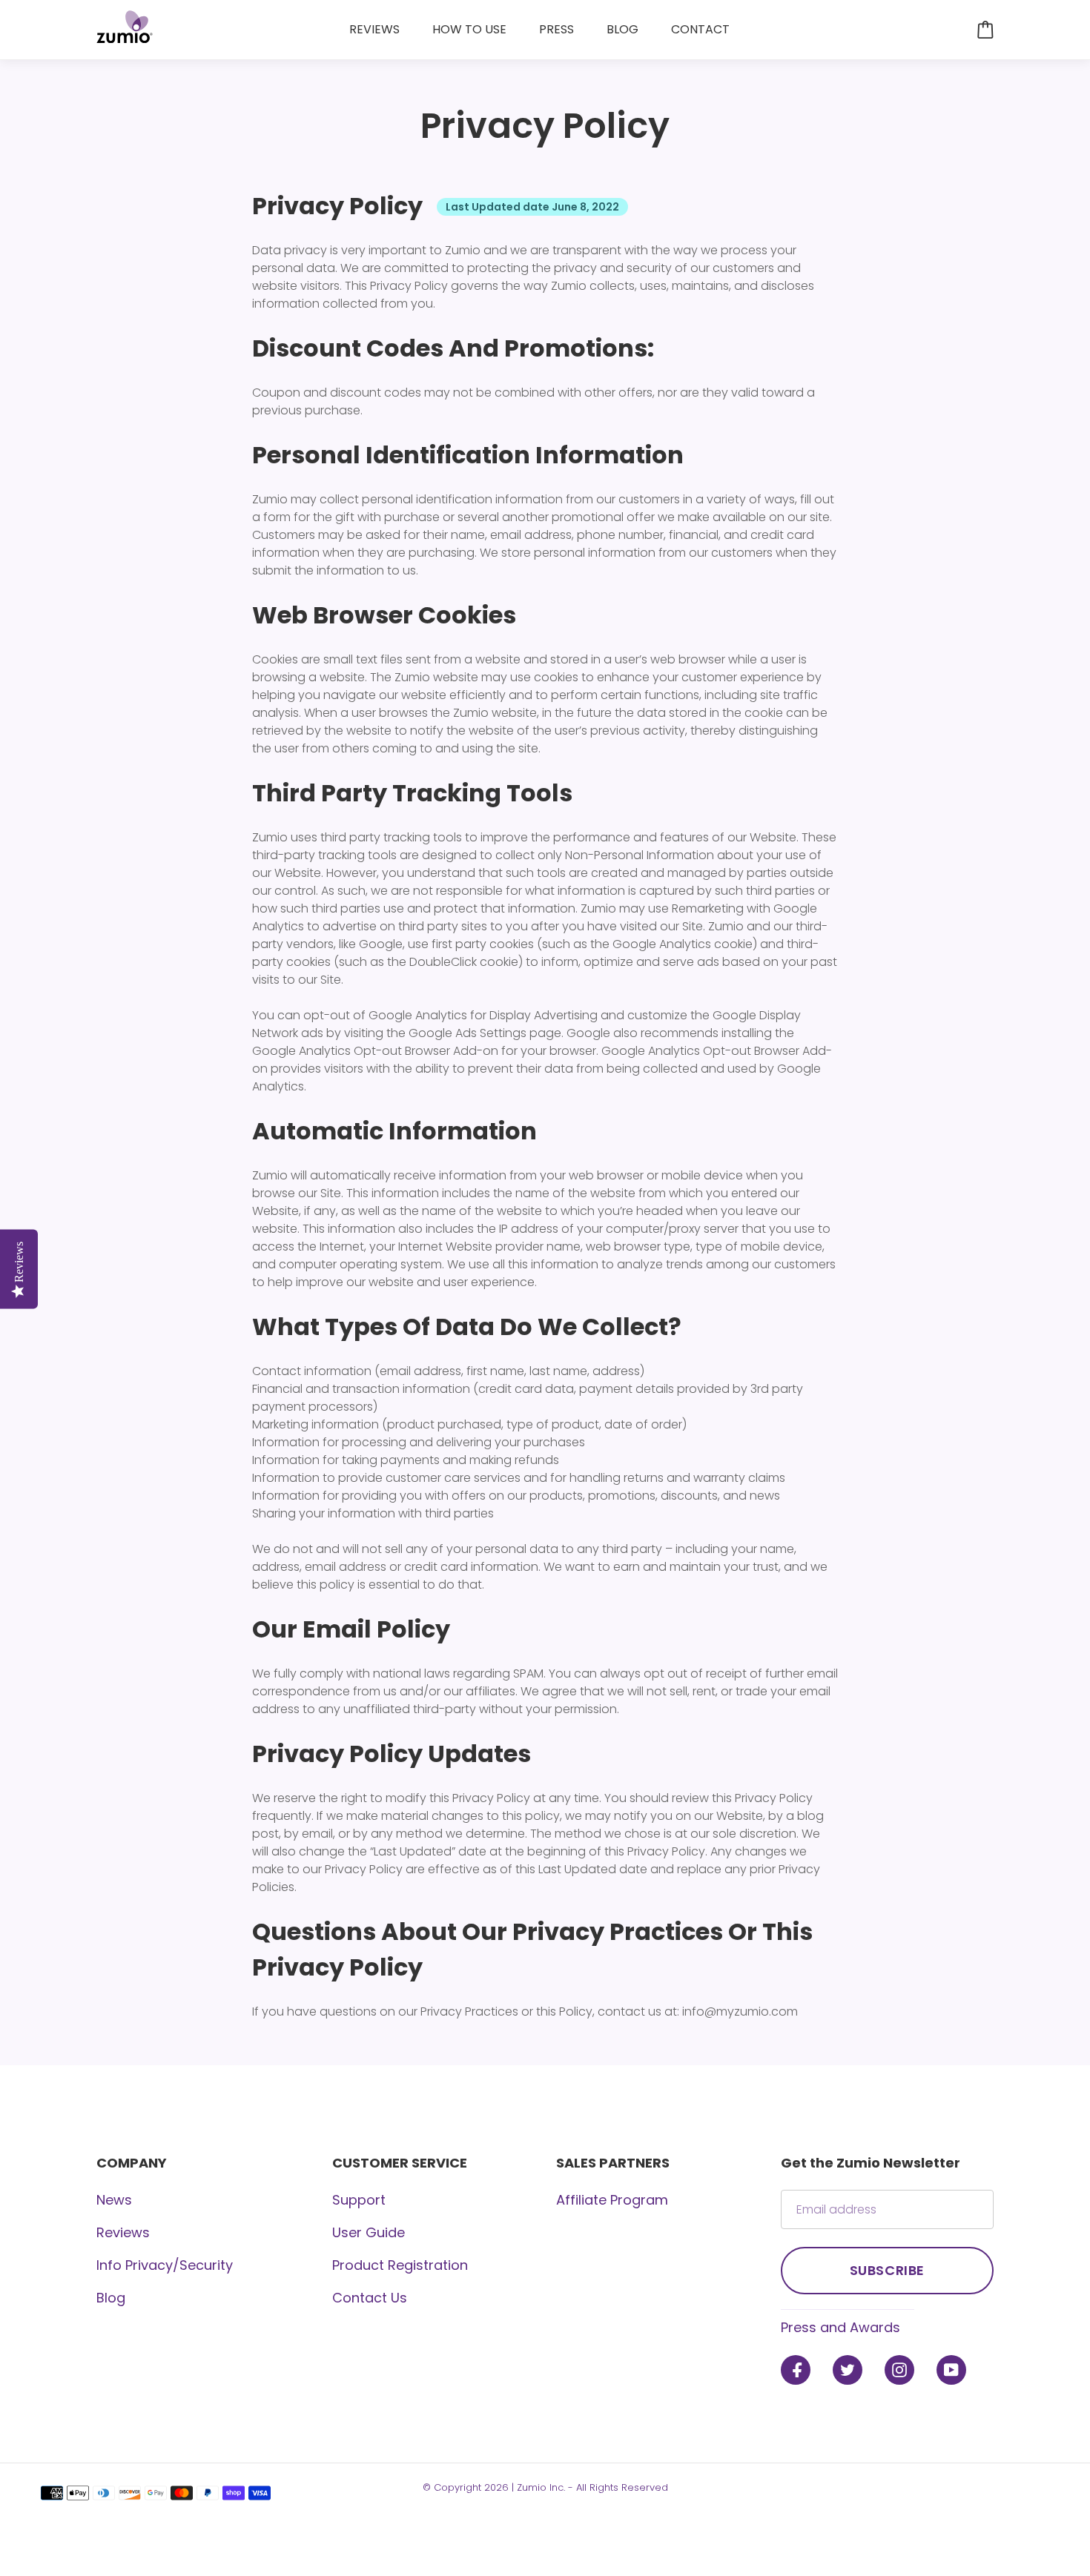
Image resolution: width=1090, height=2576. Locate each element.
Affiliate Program (612, 2200)
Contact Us (370, 2298)
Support (359, 2200)
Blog (111, 2298)
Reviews (123, 2232)
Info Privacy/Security (165, 2265)
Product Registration (400, 2265)
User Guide (369, 2232)
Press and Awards (840, 2327)
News (114, 2200)
